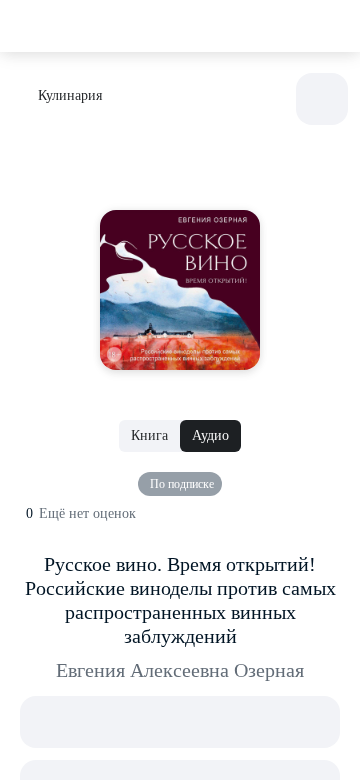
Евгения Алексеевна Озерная (180, 670)
